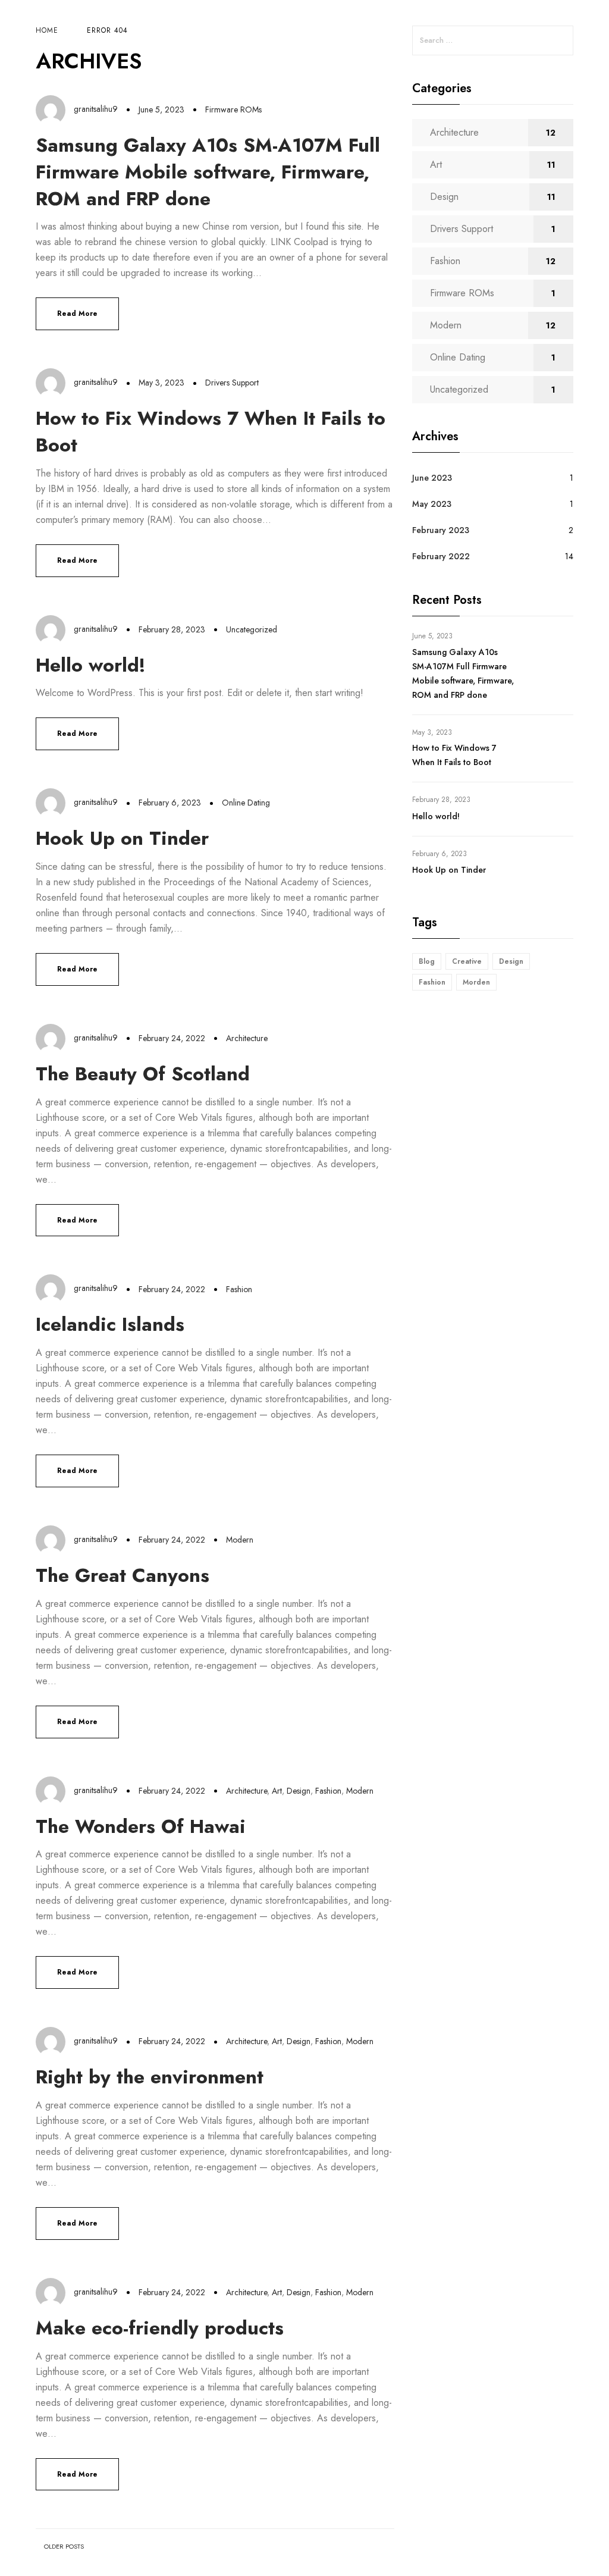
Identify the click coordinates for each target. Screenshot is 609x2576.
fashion (432, 982)
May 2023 (432, 504)
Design (299, 1791)
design (511, 961)
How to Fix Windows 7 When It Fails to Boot (211, 432)
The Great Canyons (123, 1575)
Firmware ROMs (233, 109)
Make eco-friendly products (160, 2328)
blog (427, 961)
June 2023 (432, 478)
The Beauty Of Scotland (143, 1074)
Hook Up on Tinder (122, 838)
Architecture (247, 1038)
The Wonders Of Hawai (141, 1826)
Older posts (64, 2547)
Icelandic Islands (110, 1324)
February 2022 (441, 556)
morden (476, 982)
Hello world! (91, 665)
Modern (240, 1540)
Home (47, 30)
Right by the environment (150, 2077)
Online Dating (246, 803)
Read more (77, 314)
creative (467, 961)
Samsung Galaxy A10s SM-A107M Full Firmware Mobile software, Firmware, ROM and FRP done (208, 172)
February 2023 (441, 530)
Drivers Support (232, 383)
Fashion (239, 1289)
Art (277, 1791)
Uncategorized (252, 629)
